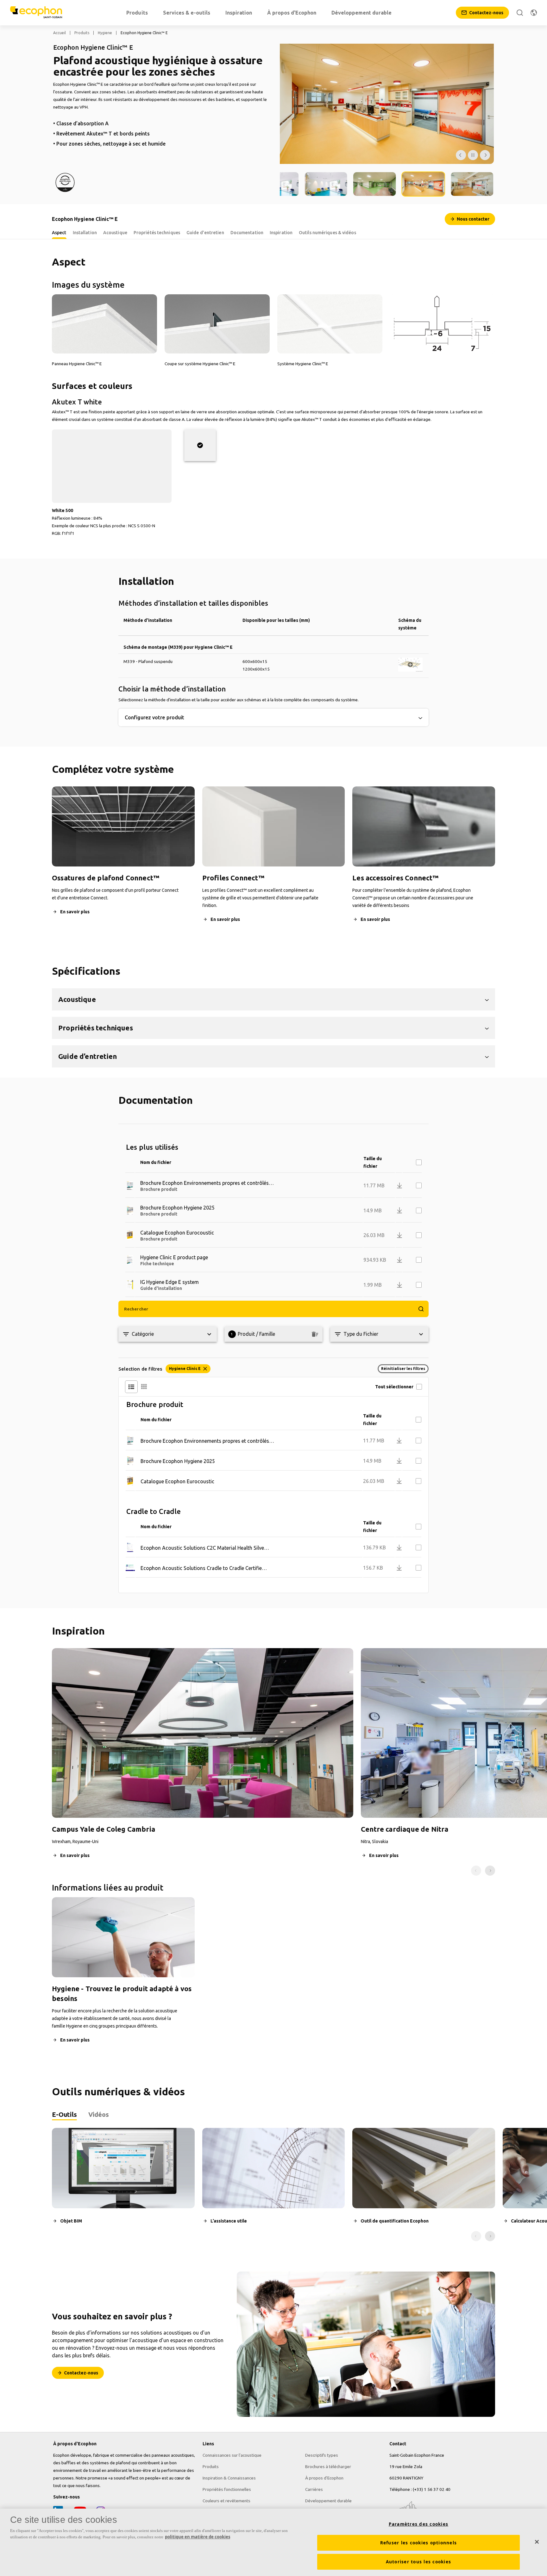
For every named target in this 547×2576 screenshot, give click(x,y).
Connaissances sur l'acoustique (232, 2455)
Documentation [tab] (247, 233)
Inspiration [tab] (281, 233)
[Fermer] (537, 2542)
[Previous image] (461, 155)
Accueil (60, 33)
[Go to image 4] (375, 184)
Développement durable (328, 2501)
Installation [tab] (85, 233)
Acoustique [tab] (115, 233)
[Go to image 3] (326, 184)
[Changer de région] (534, 13)
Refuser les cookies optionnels (419, 2543)
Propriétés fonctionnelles (227, 2489)
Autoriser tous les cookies (419, 2562)
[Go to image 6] (472, 184)
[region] (273, 2542)
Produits (82, 33)
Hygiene (105, 33)
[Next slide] (490, 1871)
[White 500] (200, 445)
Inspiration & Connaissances (229, 2478)
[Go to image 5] (423, 184)
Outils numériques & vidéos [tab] (327, 233)
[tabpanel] (273, 2184)
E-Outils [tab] (64, 2114)
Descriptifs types (322, 2455)
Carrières (314, 2489)
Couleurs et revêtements (226, 2501)
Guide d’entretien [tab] (205, 233)
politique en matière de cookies (198, 2537)
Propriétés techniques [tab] (157, 233)
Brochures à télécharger (328, 2467)
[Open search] (520, 13)
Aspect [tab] (59, 233)
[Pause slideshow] (473, 155)
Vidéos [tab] (99, 2114)
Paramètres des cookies (419, 2524)
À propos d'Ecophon (324, 2478)
